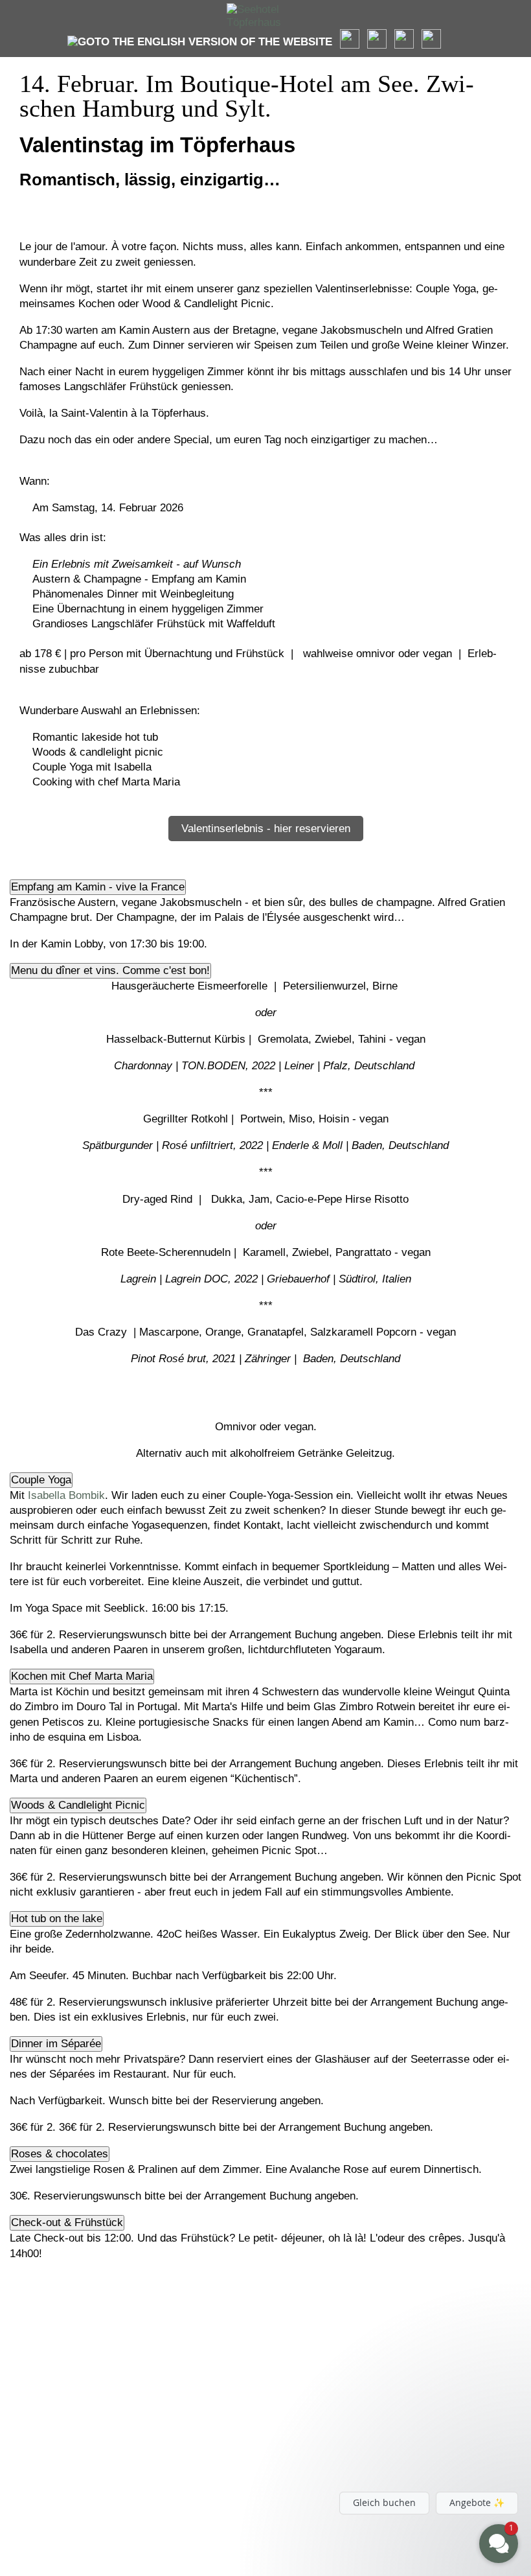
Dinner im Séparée (56, 2044)
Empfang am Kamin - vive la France (98, 887)
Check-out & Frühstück (67, 2222)
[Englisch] (200, 42)
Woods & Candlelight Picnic (78, 1805)
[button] (421, 2446)
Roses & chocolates (60, 2154)
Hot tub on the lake (57, 1919)
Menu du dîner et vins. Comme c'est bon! (110, 970)
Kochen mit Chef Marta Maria (82, 1676)
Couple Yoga (41, 1480)
